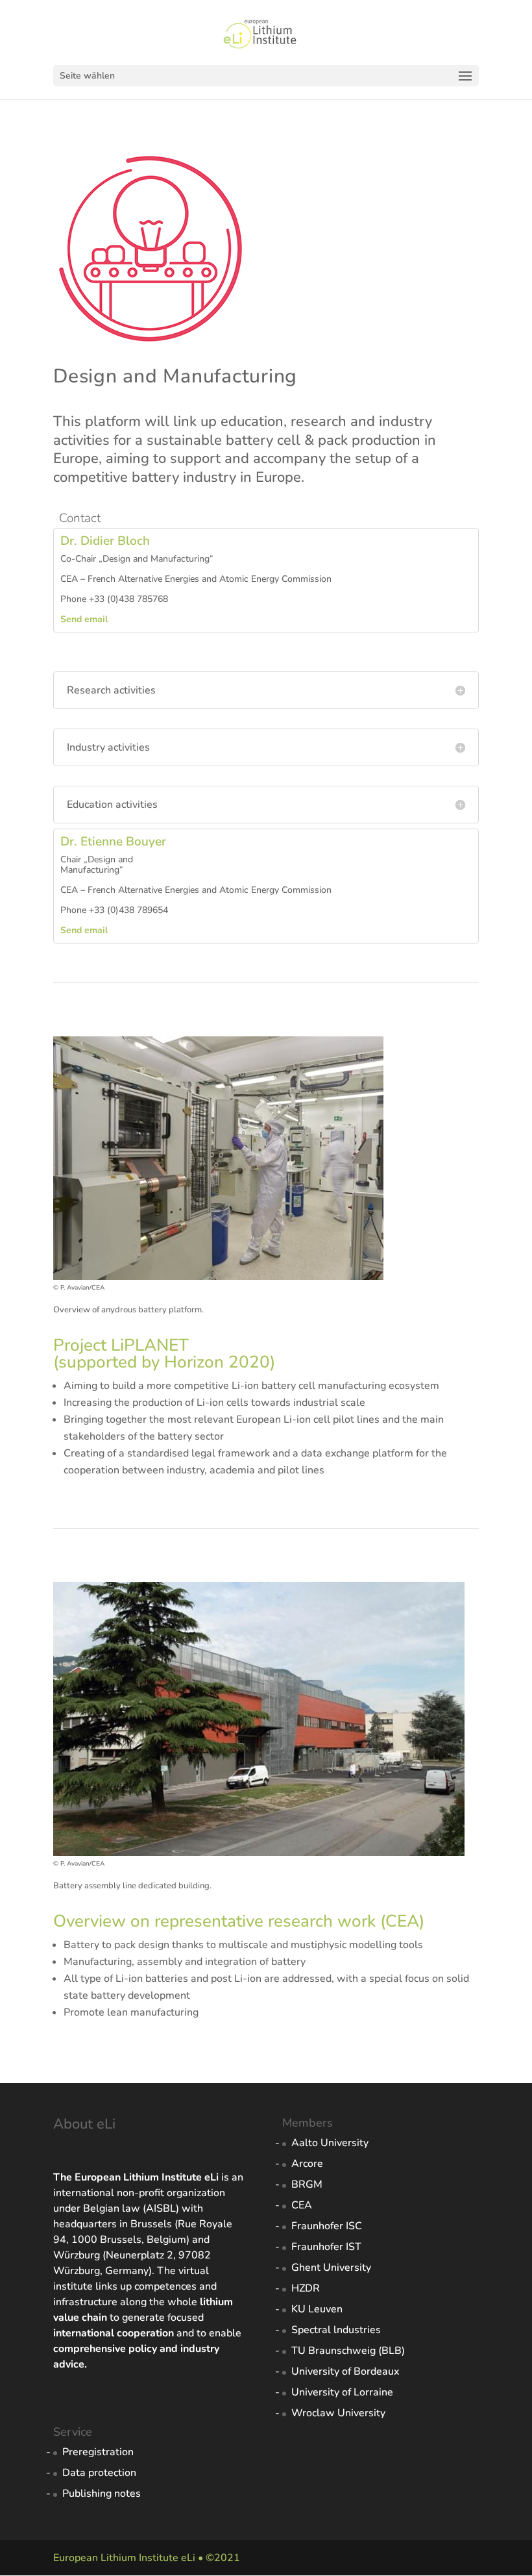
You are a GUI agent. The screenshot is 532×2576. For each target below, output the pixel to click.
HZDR (306, 2288)
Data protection (99, 2473)
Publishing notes (102, 2494)
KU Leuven (317, 2309)
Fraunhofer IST (326, 2247)
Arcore (307, 2164)
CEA (302, 2205)
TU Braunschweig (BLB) (348, 2351)
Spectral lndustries (336, 2330)
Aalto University (330, 2143)
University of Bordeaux (345, 2371)
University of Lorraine (342, 2392)
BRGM (307, 2184)
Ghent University (331, 2268)
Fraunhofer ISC (327, 2226)
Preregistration (98, 2452)
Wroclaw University (338, 2413)
